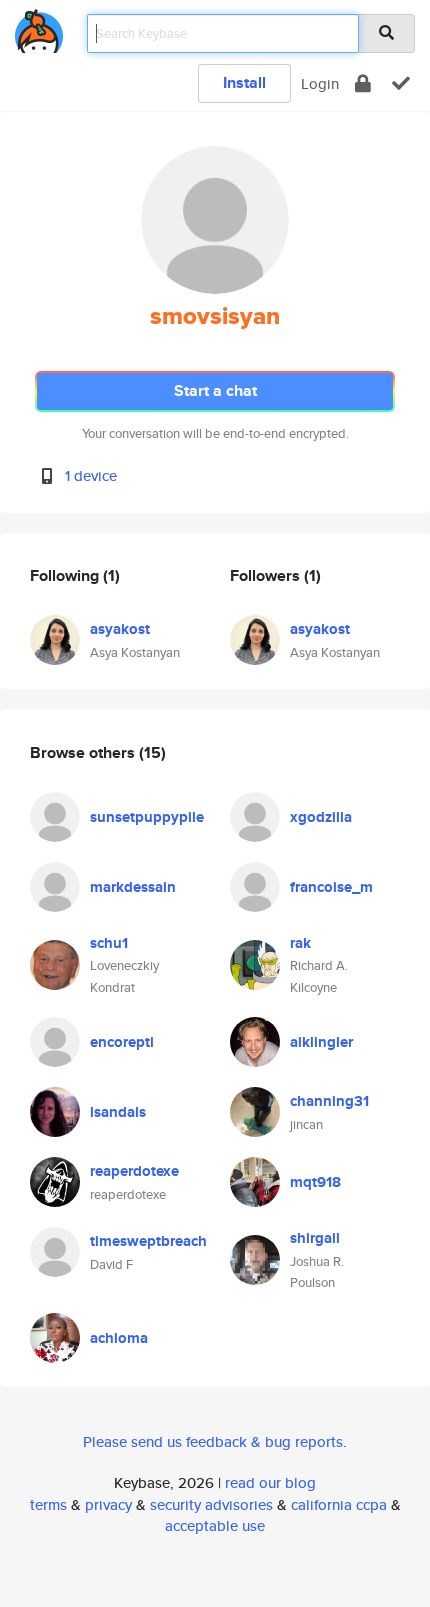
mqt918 (315, 1182)
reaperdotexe (134, 1171)
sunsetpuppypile (147, 817)
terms (48, 1504)
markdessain (133, 887)
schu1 (109, 943)
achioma (119, 1338)
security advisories (211, 1504)
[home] (39, 27)
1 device (91, 475)
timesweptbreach (148, 1241)
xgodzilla (321, 817)
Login (320, 83)
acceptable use (215, 1525)
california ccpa (339, 1504)
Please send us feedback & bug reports (213, 1441)
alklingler (321, 1042)
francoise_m (331, 887)
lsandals (118, 1112)
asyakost (120, 629)
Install (244, 82)
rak (300, 943)
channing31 (329, 1101)
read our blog (270, 1482)
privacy (108, 1504)
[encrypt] (363, 83)
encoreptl (122, 1042)
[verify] (401, 83)
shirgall (315, 1238)
